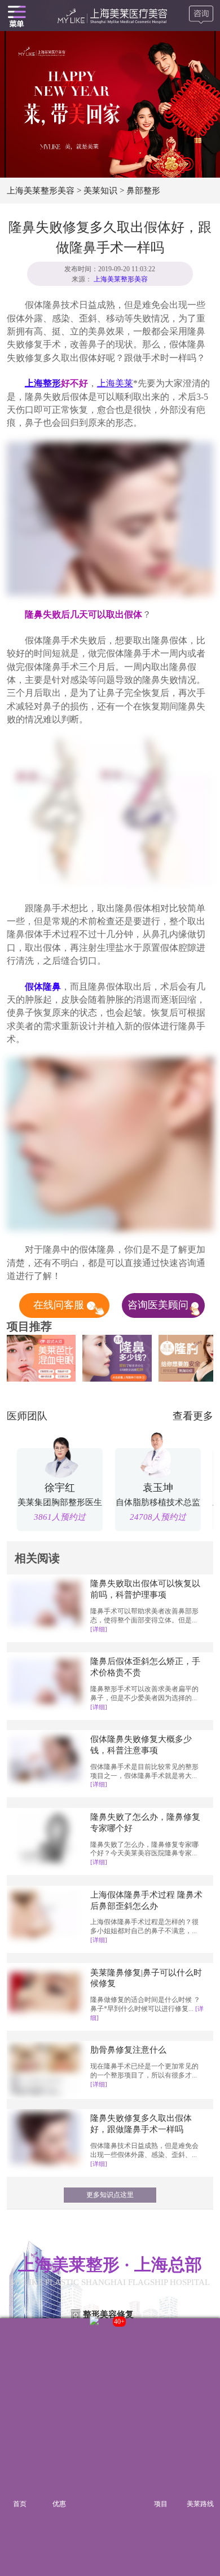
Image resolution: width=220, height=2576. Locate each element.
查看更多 (193, 1416)
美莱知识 (100, 190)
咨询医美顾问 (159, 1305)
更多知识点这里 (110, 2195)
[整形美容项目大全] (17, 16)
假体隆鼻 (43, 987)
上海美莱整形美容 (41, 190)
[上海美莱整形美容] (110, 16)
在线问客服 (60, 1305)
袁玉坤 (158, 1488)
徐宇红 (60, 1488)
